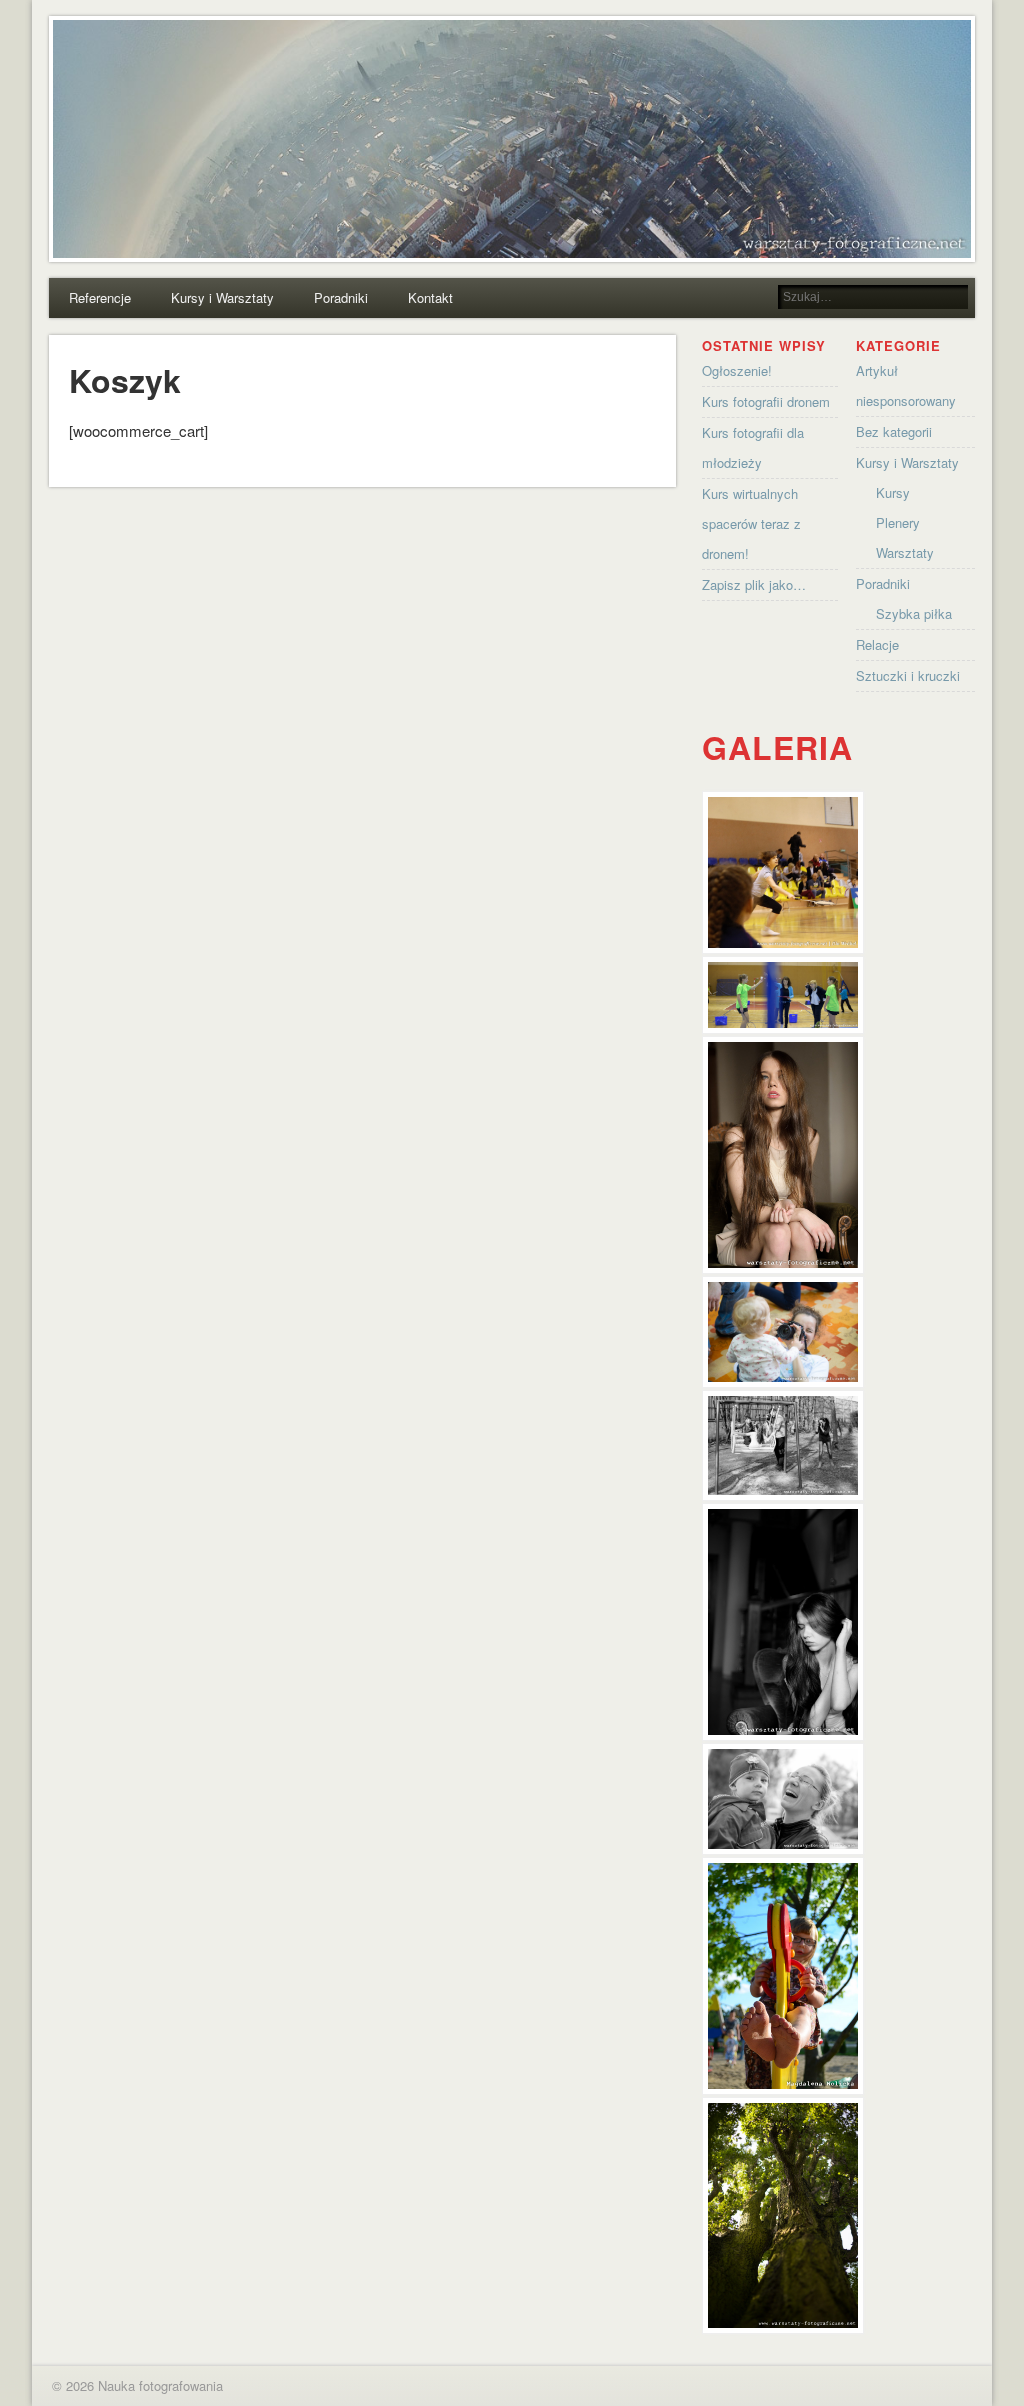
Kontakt (430, 297)
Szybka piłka (914, 613)
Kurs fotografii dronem (766, 401)
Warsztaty (905, 552)
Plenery (898, 522)
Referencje (100, 297)
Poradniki (341, 297)
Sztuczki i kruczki (908, 675)
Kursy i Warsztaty (222, 297)
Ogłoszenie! (737, 370)
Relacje (877, 644)
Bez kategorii (894, 431)
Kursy (893, 492)
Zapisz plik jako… (754, 584)
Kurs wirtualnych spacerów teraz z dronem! (751, 523)
